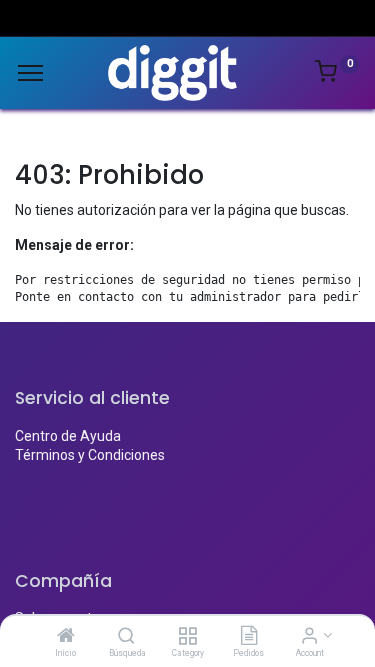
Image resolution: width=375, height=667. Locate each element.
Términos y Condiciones (90, 455)
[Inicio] (66, 637)
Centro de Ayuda (68, 436)
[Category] (187, 637)
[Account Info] (309, 637)
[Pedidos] (249, 637)
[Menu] (30, 73)
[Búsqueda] (126, 637)
